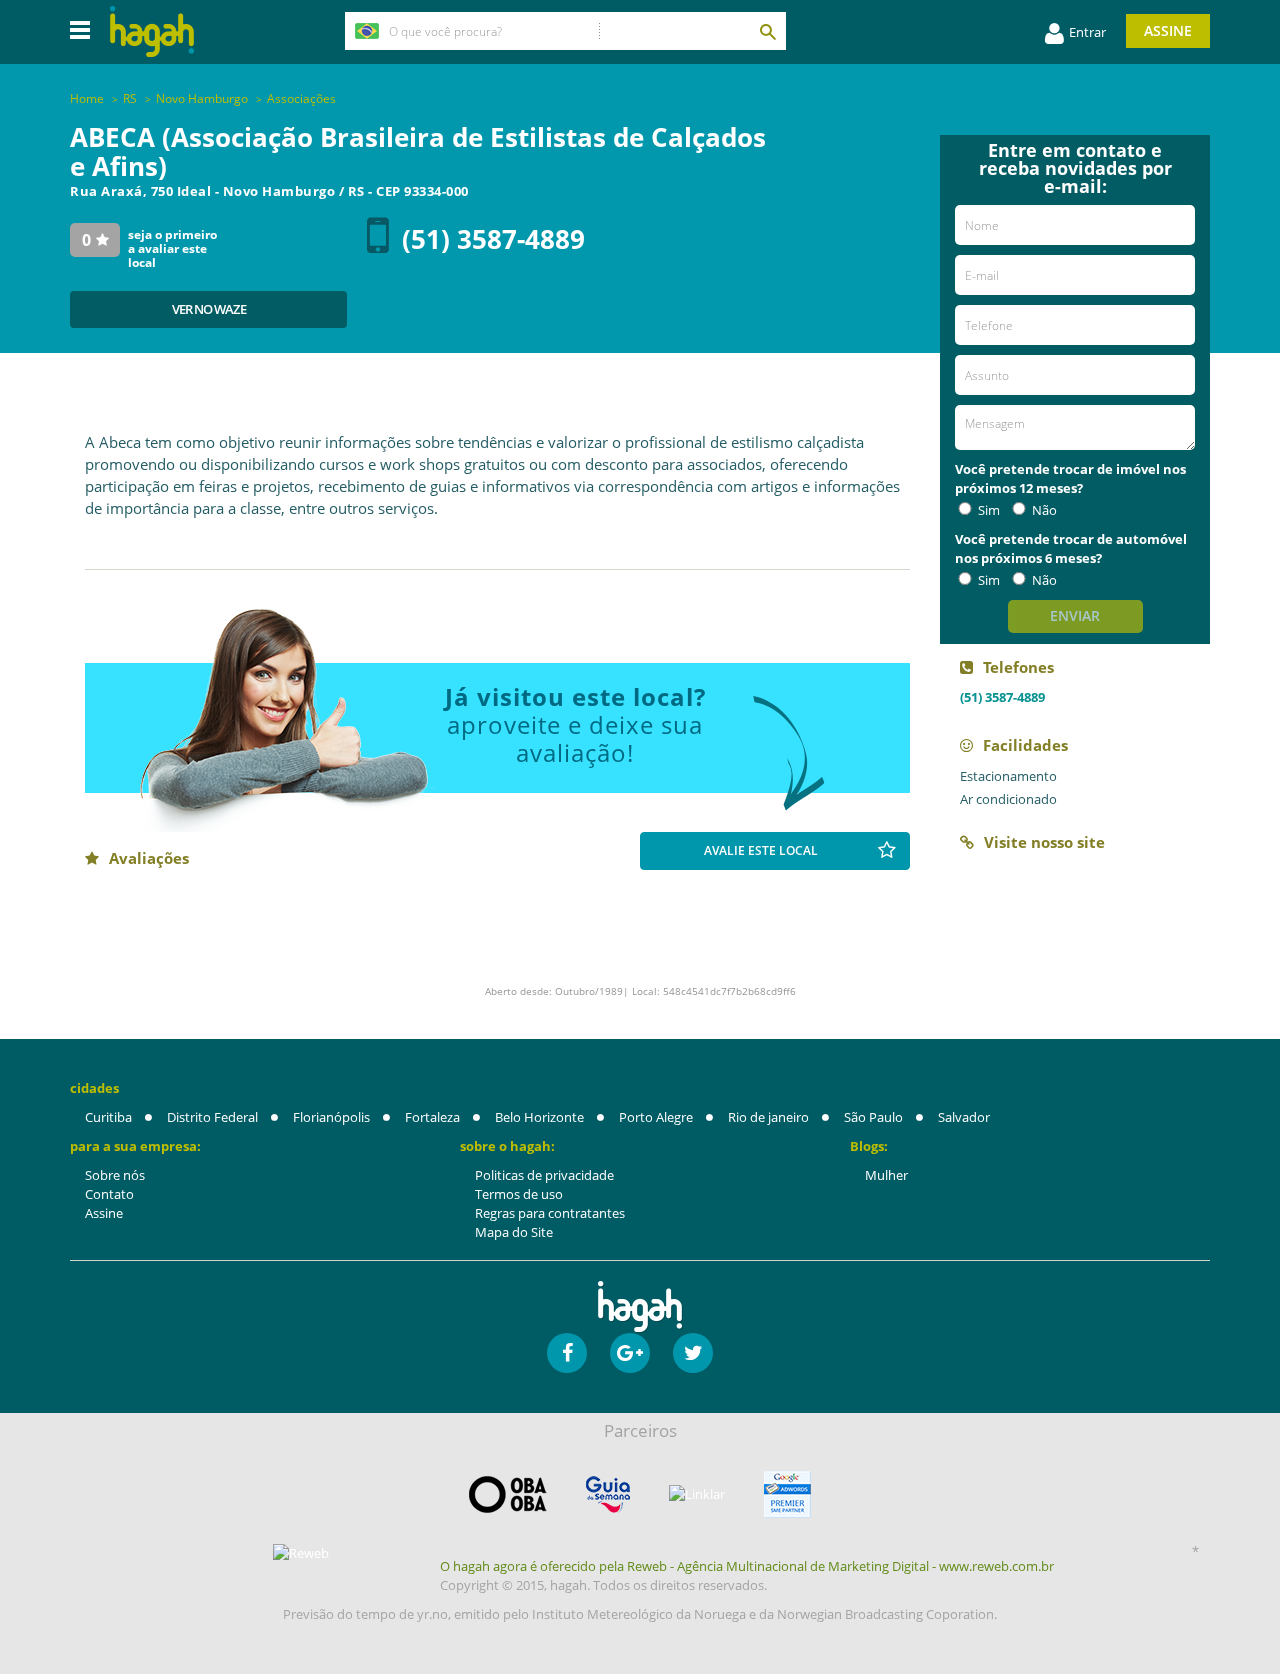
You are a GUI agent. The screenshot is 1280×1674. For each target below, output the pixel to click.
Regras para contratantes (550, 1213)
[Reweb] (302, 1552)
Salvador (964, 1117)
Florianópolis (331, 1117)
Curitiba (108, 1117)
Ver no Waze (209, 309)
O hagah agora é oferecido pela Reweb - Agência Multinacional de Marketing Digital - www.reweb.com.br (747, 1566)
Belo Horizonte (539, 1117)
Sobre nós (115, 1175)
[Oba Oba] (508, 1494)
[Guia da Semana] (608, 1494)
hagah (152, 31)
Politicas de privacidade (544, 1175)
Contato (109, 1194)
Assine (1168, 30)
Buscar (767, 31)
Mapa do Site (514, 1232)
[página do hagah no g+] (630, 1353)
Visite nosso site (1044, 842)
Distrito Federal (212, 1117)
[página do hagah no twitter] (693, 1353)
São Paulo (873, 1117)
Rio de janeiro (768, 1117)
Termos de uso (519, 1194)
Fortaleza (432, 1117)
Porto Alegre (656, 1117)
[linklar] (697, 1494)
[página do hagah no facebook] (567, 1353)
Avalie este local (761, 850)
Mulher (886, 1175)
